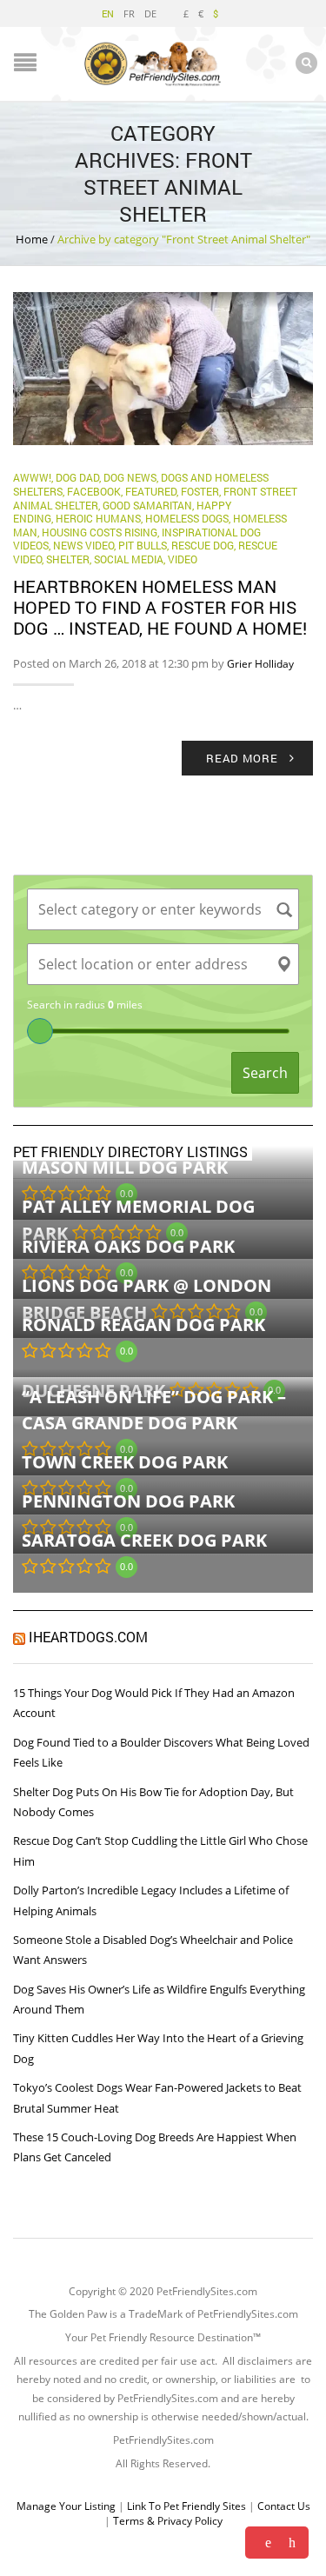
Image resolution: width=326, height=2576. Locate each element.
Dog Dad (77, 477)
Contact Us (284, 2506)
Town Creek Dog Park (125, 1462)
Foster (200, 491)
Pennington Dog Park (128, 1501)
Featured (151, 491)
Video (183, 559)
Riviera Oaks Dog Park (128, 1246)
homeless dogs (187, 518)
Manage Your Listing (66, 2506)
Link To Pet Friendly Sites (186, 2506)
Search (265, 1073)
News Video (83, 545)
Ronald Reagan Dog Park (143, 1325)
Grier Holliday (260, 664)
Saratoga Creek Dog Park (144, 1540)
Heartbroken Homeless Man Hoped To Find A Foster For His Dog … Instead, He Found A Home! (160, 607)
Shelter (68, 559)
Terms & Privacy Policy (168, 2521)
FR (129, 13)
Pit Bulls (143, 545)
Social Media (129, 559)
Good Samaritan (147, 505)
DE (150, 13)
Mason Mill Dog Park (125, 1167)
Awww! (32, 477)
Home (32, 239)
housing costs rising (100, 532)
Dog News (130, 477)
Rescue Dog (203, 545)
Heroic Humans (98, 518)
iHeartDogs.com (88, 1637)
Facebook (94, 491)
